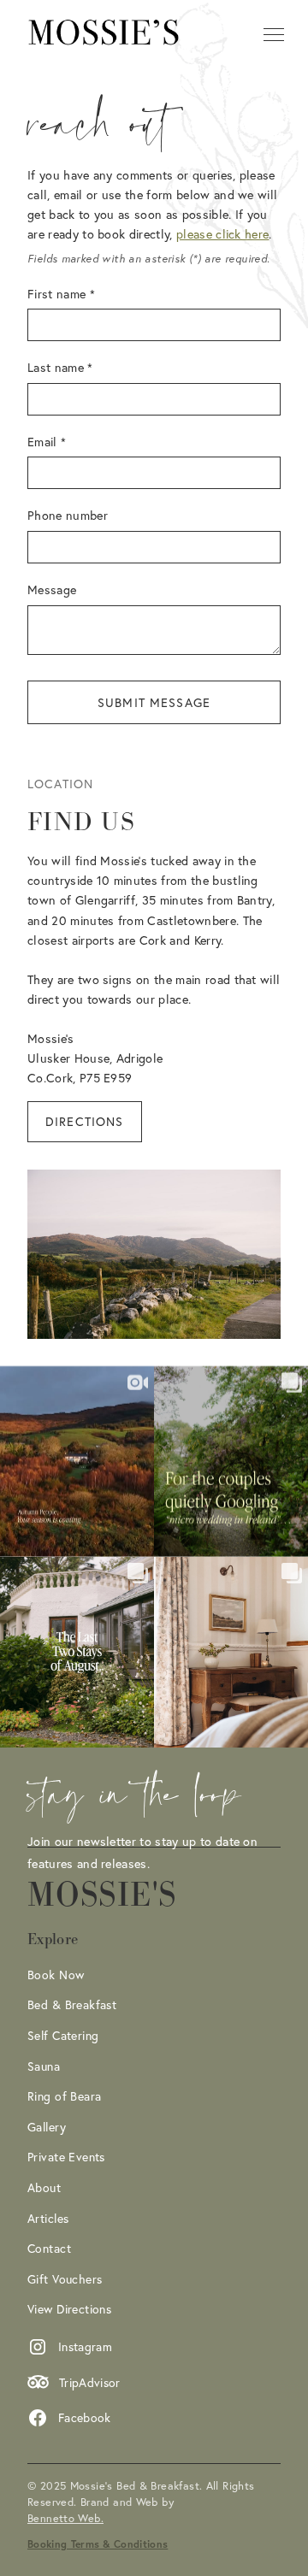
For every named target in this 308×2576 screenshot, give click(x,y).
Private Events (66, 2157)
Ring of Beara (64, 2096)
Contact (49, 2248)
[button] (270, 34)
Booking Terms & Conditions (98, 2544)
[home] (104, 34)
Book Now (56, 1975)
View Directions (69, 2309)
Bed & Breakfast (72, 2004)
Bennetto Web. (65, 2518)
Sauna (44, 2066)
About (44, 2187)
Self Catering (63, 2035)
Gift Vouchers (65, 2279)
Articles (48, 2218)
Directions (85, 1121)
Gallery (47, 2127)
